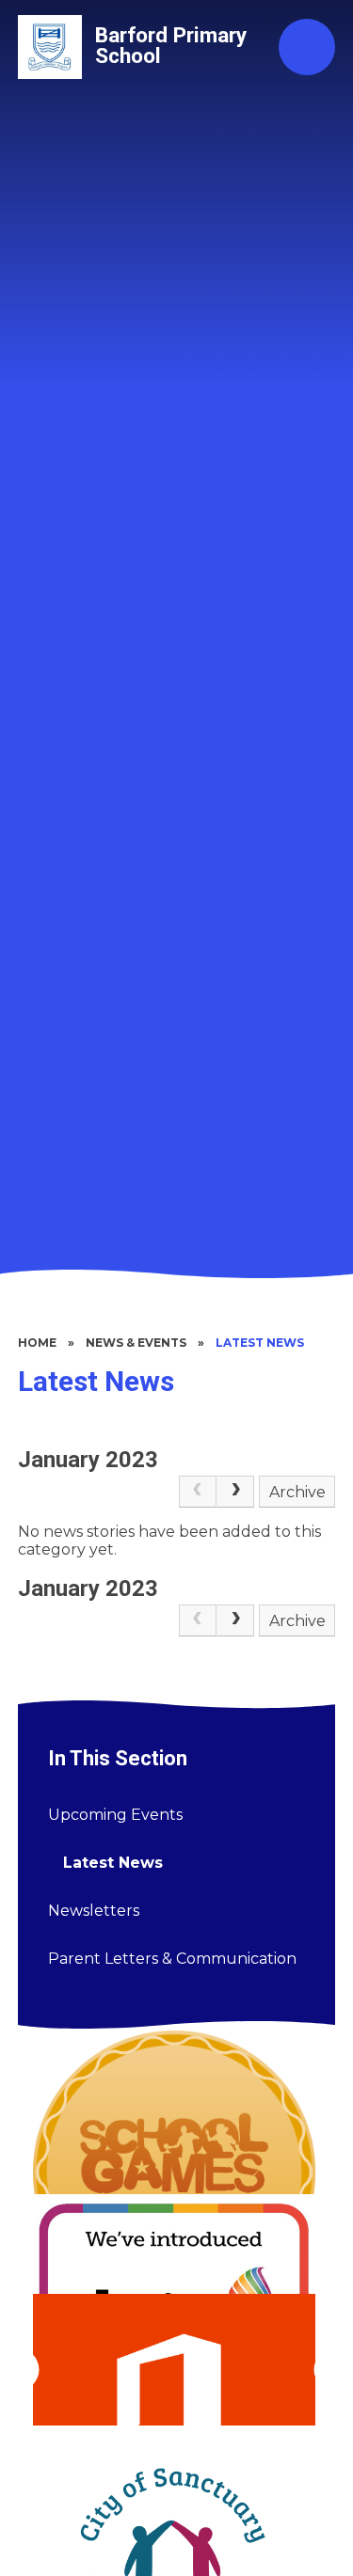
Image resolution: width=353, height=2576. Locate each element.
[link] (198, 1492)
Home (37, 1343)
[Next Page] (235, 1492)
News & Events (136, 1343)
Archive (297, 1492)
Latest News (260, 1343)
